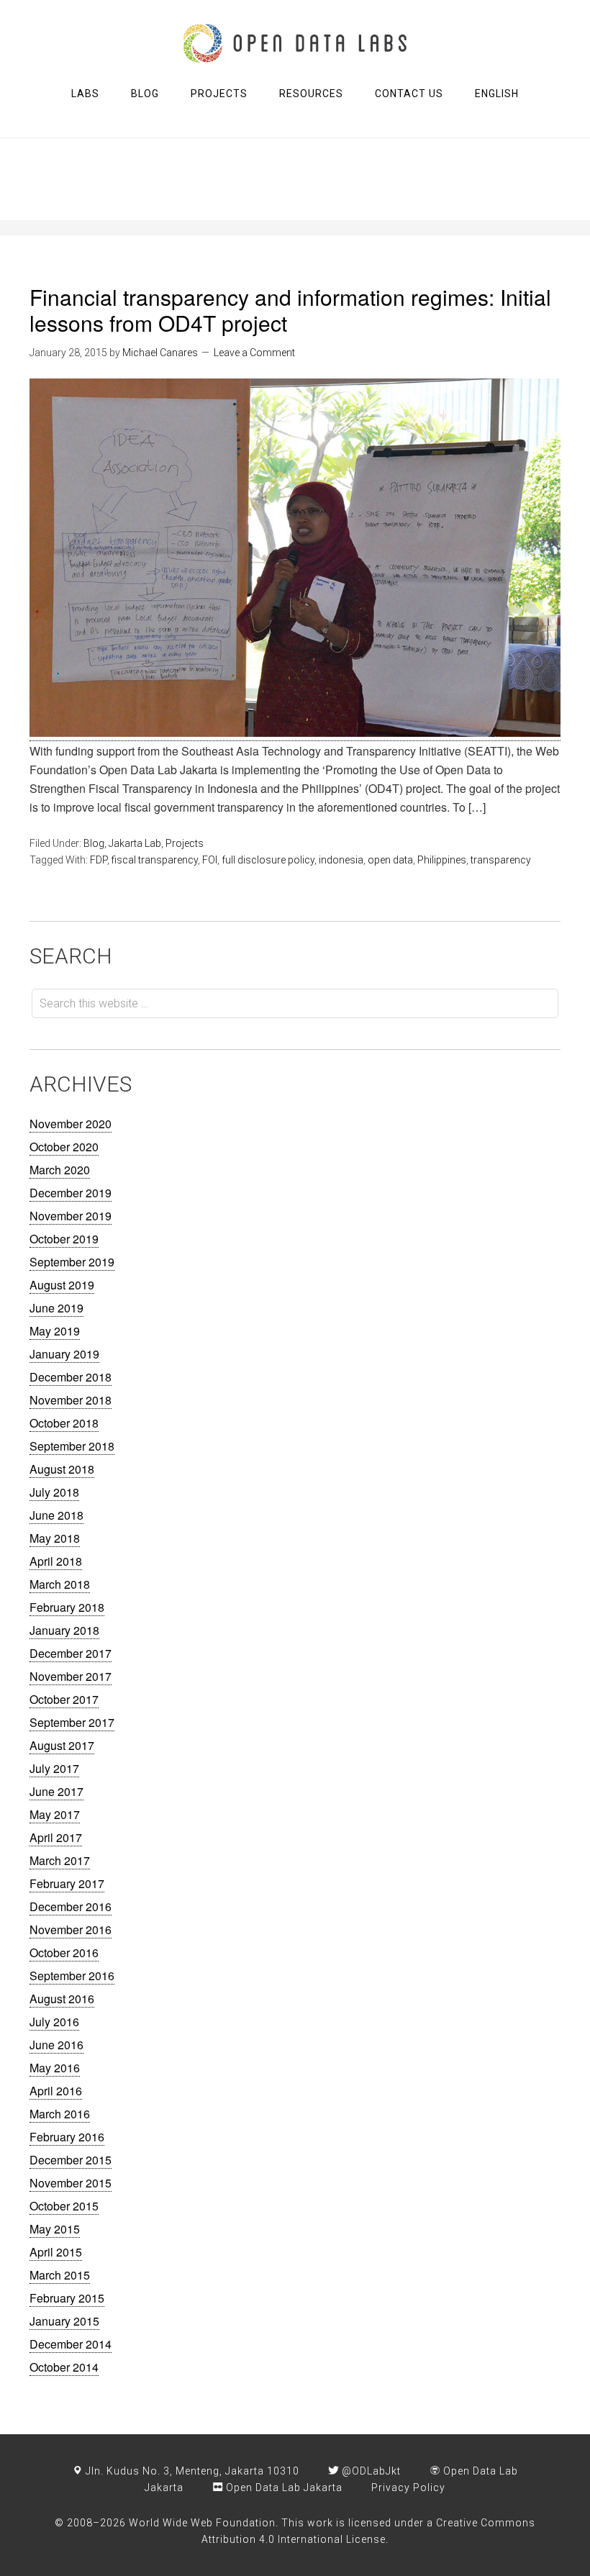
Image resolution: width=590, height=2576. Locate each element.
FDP (99, 860)
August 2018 (62, 1469)
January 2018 (64, 1630)
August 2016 (62, 1999)
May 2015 (55, 2229)
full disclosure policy (268, 860)
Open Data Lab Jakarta (283, 2487)
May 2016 (55, 2068)
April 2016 (56, 2091)
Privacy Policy (408, 2487)
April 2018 (56, 1561)
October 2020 (64, 1147)
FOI (210, 860)
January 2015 (64, 2321)
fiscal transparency (155, 860)
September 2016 (72, 1976)
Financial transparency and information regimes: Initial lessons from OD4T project (290, 310)
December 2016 (71, 1906)
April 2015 (56, 2252)
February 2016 (67, 2137)
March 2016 (60, 2114)
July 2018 (54, 1492)
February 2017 (67, 1883)
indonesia (341, 860)
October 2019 (64, 1239)
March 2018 (60, 1584)
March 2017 (60, 1860)
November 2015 (71, 2183)
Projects (185, 843)
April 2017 (56, 1837)
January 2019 (64, 1354)
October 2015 (64, 2206)
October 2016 (64, 1953)
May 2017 (55, 1814)
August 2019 (62, 1285)
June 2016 (56, 2045)
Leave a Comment (254, 353)
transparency (501, 860)
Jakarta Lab (135, 843)
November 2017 (71, 1676)
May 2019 (55, 1331)
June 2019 (56, 1308)
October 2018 (64, 1423)
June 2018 (56, 1515)
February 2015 (67, 2298)
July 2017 (54, 1768)
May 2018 (55, 1538)
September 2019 (72, 1262)
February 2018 (67, 1607)
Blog (94, 843)
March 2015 (60, 2275)
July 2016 (54, 2022)
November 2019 (71, 1216)
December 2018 (71, 1377)
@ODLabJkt (370, 2471)
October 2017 (64, 1699)
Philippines (442, 860)
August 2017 (62, 1745)
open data (390, 860)
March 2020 (60, 1170)
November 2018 (71, 1400)
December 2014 (71, 2344)
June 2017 (56, 1791)
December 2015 (71, 2160)
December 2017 (71, 1653)
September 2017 (72, 1722)
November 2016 (71, 1929)
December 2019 (71, 1193)
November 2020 (71, 1124)
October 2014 (64, 2367)
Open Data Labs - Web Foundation (295, 43)
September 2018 (72, 1446)
